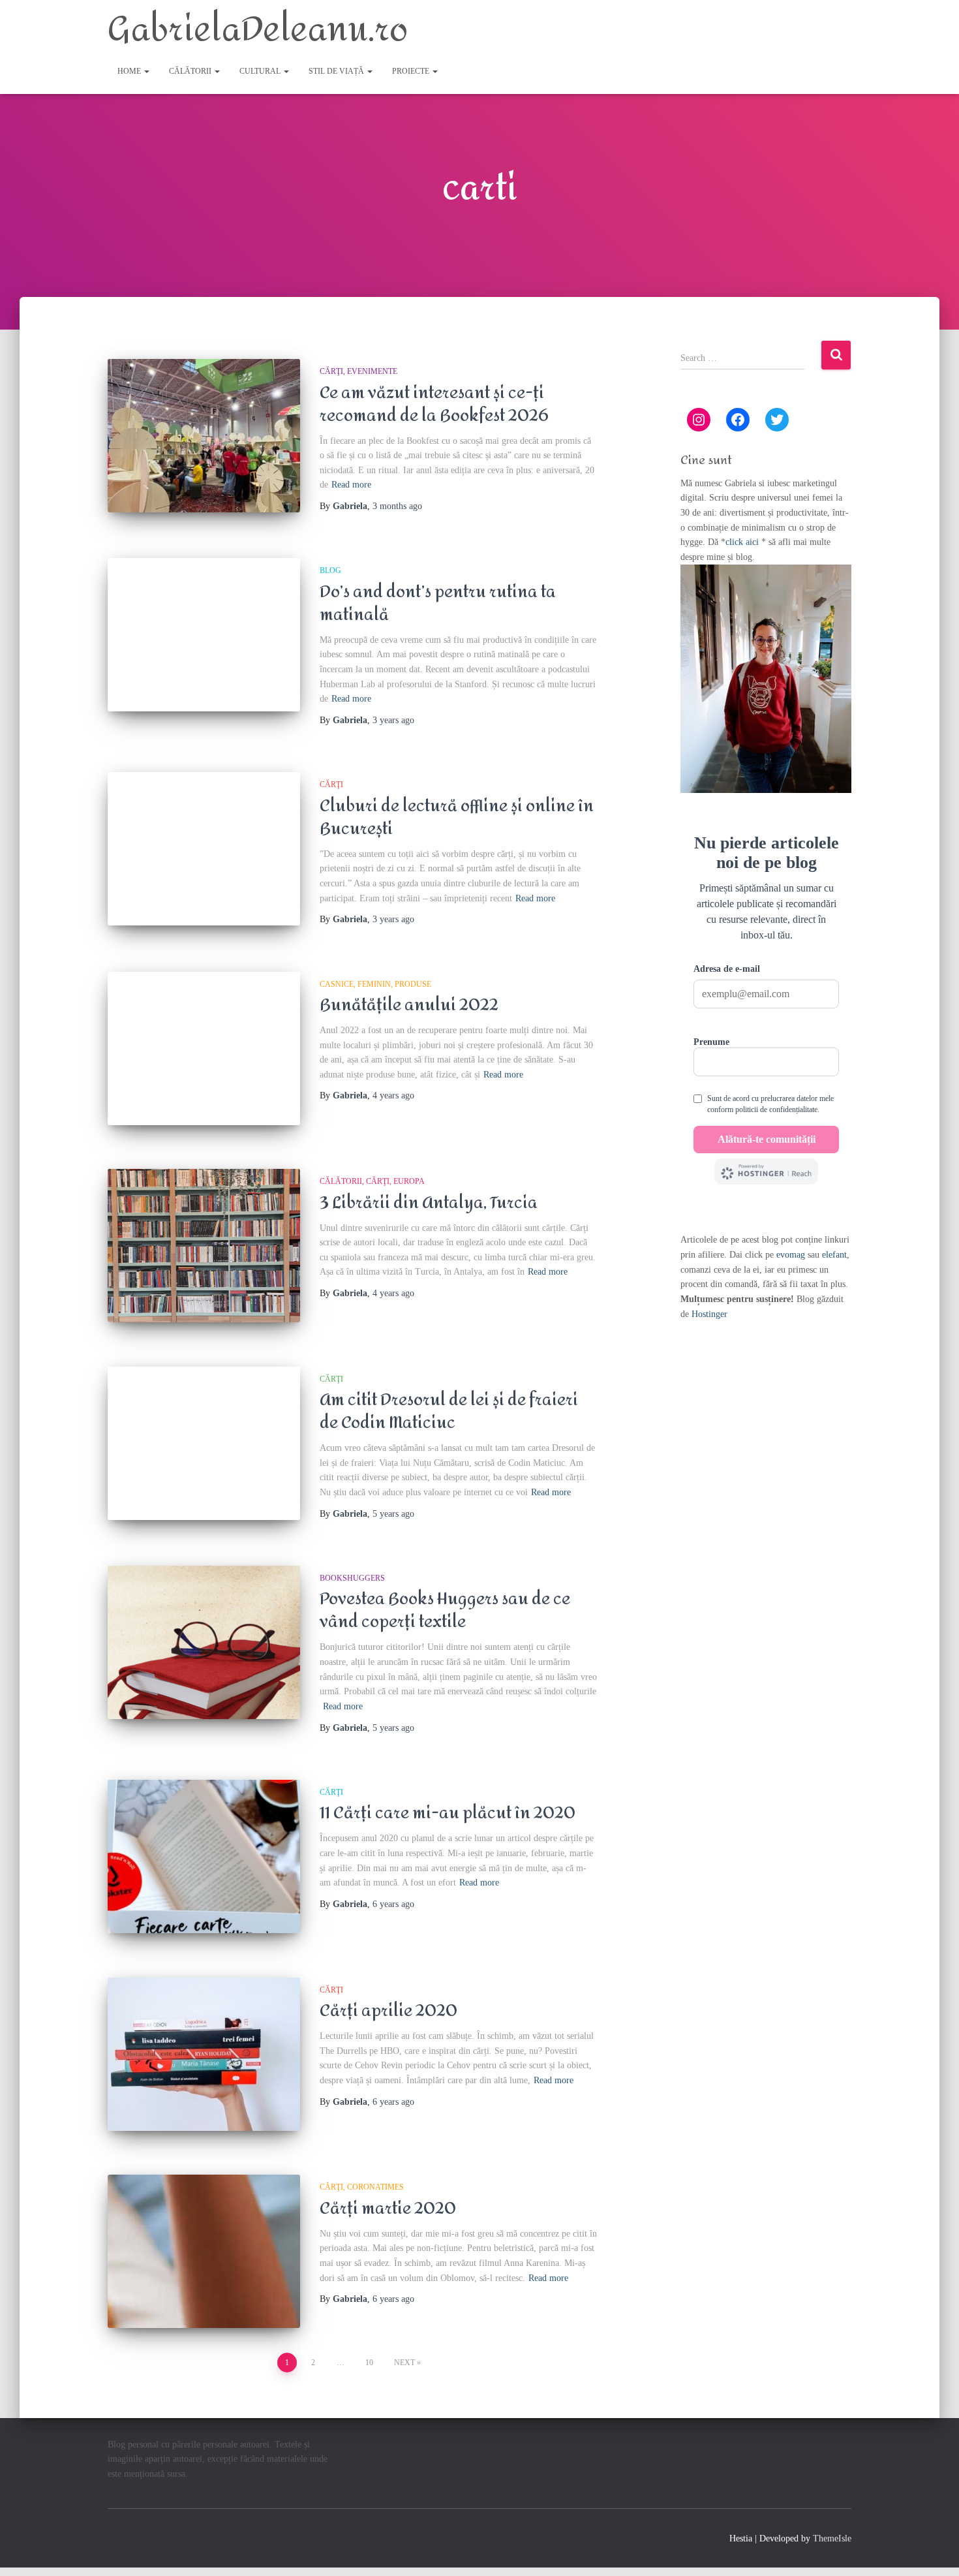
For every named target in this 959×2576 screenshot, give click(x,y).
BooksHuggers (352, 1578)
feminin (374, 984)
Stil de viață (337, 71)
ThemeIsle (832, 2538)
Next (404, 2363)
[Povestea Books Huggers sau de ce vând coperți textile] (204, 1642)
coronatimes (375, 2187)
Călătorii (191, 71)
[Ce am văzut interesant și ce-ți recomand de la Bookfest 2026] (204, 436)
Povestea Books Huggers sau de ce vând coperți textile (445, 1610)
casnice (337, 984)
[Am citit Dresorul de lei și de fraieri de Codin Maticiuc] (204, 1443)
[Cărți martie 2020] (204, 2251)
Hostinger (709, 1314)
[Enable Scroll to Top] (933, 2550)
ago (397, 506)
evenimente (372, 371)
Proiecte (412, 71)
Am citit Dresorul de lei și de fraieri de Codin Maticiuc (449, 1411)
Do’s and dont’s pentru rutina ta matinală (438, 603)
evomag (791, 1255)
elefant (834, 1255)
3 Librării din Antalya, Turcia (429, 1203)
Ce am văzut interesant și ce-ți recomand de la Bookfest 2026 (434, 404)
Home (130, 71)
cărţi (331, 371)
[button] (146, 71)
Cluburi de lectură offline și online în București (457, 817)
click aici (743, 542)
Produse (413, 984)
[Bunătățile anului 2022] (204, 1048)
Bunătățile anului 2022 (409, 1005)
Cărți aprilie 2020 (388, 2011)
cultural (261, 71)
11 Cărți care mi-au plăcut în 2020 (448, 1813)
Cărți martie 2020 (388, 2209)
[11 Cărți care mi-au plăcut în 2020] (204, 1856)
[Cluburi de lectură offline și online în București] (204, 849)
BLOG (330, 570)
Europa (409, 1181)
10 (369, 2363)
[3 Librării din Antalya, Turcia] (204, 1246)
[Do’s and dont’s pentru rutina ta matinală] (204, 635)
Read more (351, 485)
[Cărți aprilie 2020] (204, 2054)
